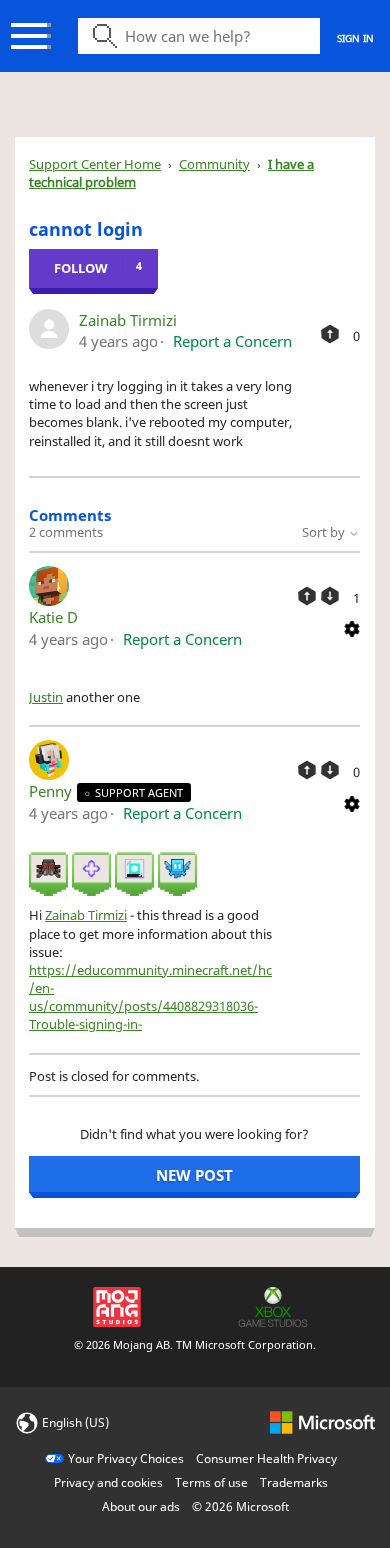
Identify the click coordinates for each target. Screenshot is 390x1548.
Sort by (325, 532)
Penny (52, 791)
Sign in (355, 38)
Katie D (53, 617)
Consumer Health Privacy (266, 1458)
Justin (46, 697)
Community (214, 164)
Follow (81, 268)
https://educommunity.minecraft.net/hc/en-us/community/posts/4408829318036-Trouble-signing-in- (150, 997)
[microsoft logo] (322, 1421)
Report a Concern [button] (232, 341)
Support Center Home (95, 164)
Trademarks (294, 1482)
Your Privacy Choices (126, 1458)
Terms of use (211, 1482)
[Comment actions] (352, 628)
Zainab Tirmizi (128, 320)
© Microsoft (240, 1506)
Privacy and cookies (108, 1482)
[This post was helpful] (330, 334)
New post (194, 1175)
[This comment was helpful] (307, 596)
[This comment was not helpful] (330, 596)
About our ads (141, 1506)
